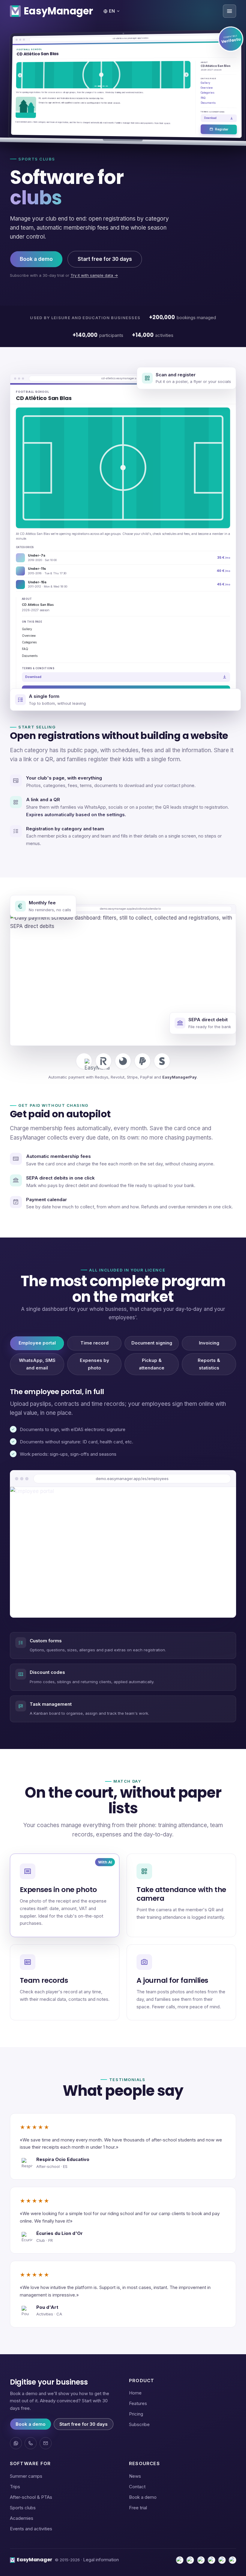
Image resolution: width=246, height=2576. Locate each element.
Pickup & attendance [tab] (152, 1364)
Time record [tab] (94, 1343)
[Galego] (201, 2560)
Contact (137, 2487)
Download (210, 118)
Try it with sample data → (94, 275)
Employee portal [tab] (37, 1343)
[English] (211, 2560)
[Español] (180, 2560)
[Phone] (31, 2443)
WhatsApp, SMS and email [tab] (37, 1364)
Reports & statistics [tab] (209, 1364)
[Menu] (229, 11)
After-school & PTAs (31, 2497)
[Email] (46, 2443)
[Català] (190, 2560)
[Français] (222, 2560)
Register (221, 129)
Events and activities (31, 2529)
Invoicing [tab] (209, 1343)
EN (112, 11)
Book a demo (36, 259)
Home (135, 2393)
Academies (22, 2518)
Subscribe (139, 2424)
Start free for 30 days (105, 259)
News (135, 2476)
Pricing (136, 2414)
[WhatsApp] (16, 2443)
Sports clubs (23, 2508)
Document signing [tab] (152, 1343)
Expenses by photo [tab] (94, 1364)
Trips (15, 2487)
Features (138, 2403)
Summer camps (26, 2476)
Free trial (138, 2508)
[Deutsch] (232, 2560)
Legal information (101, 2560)
